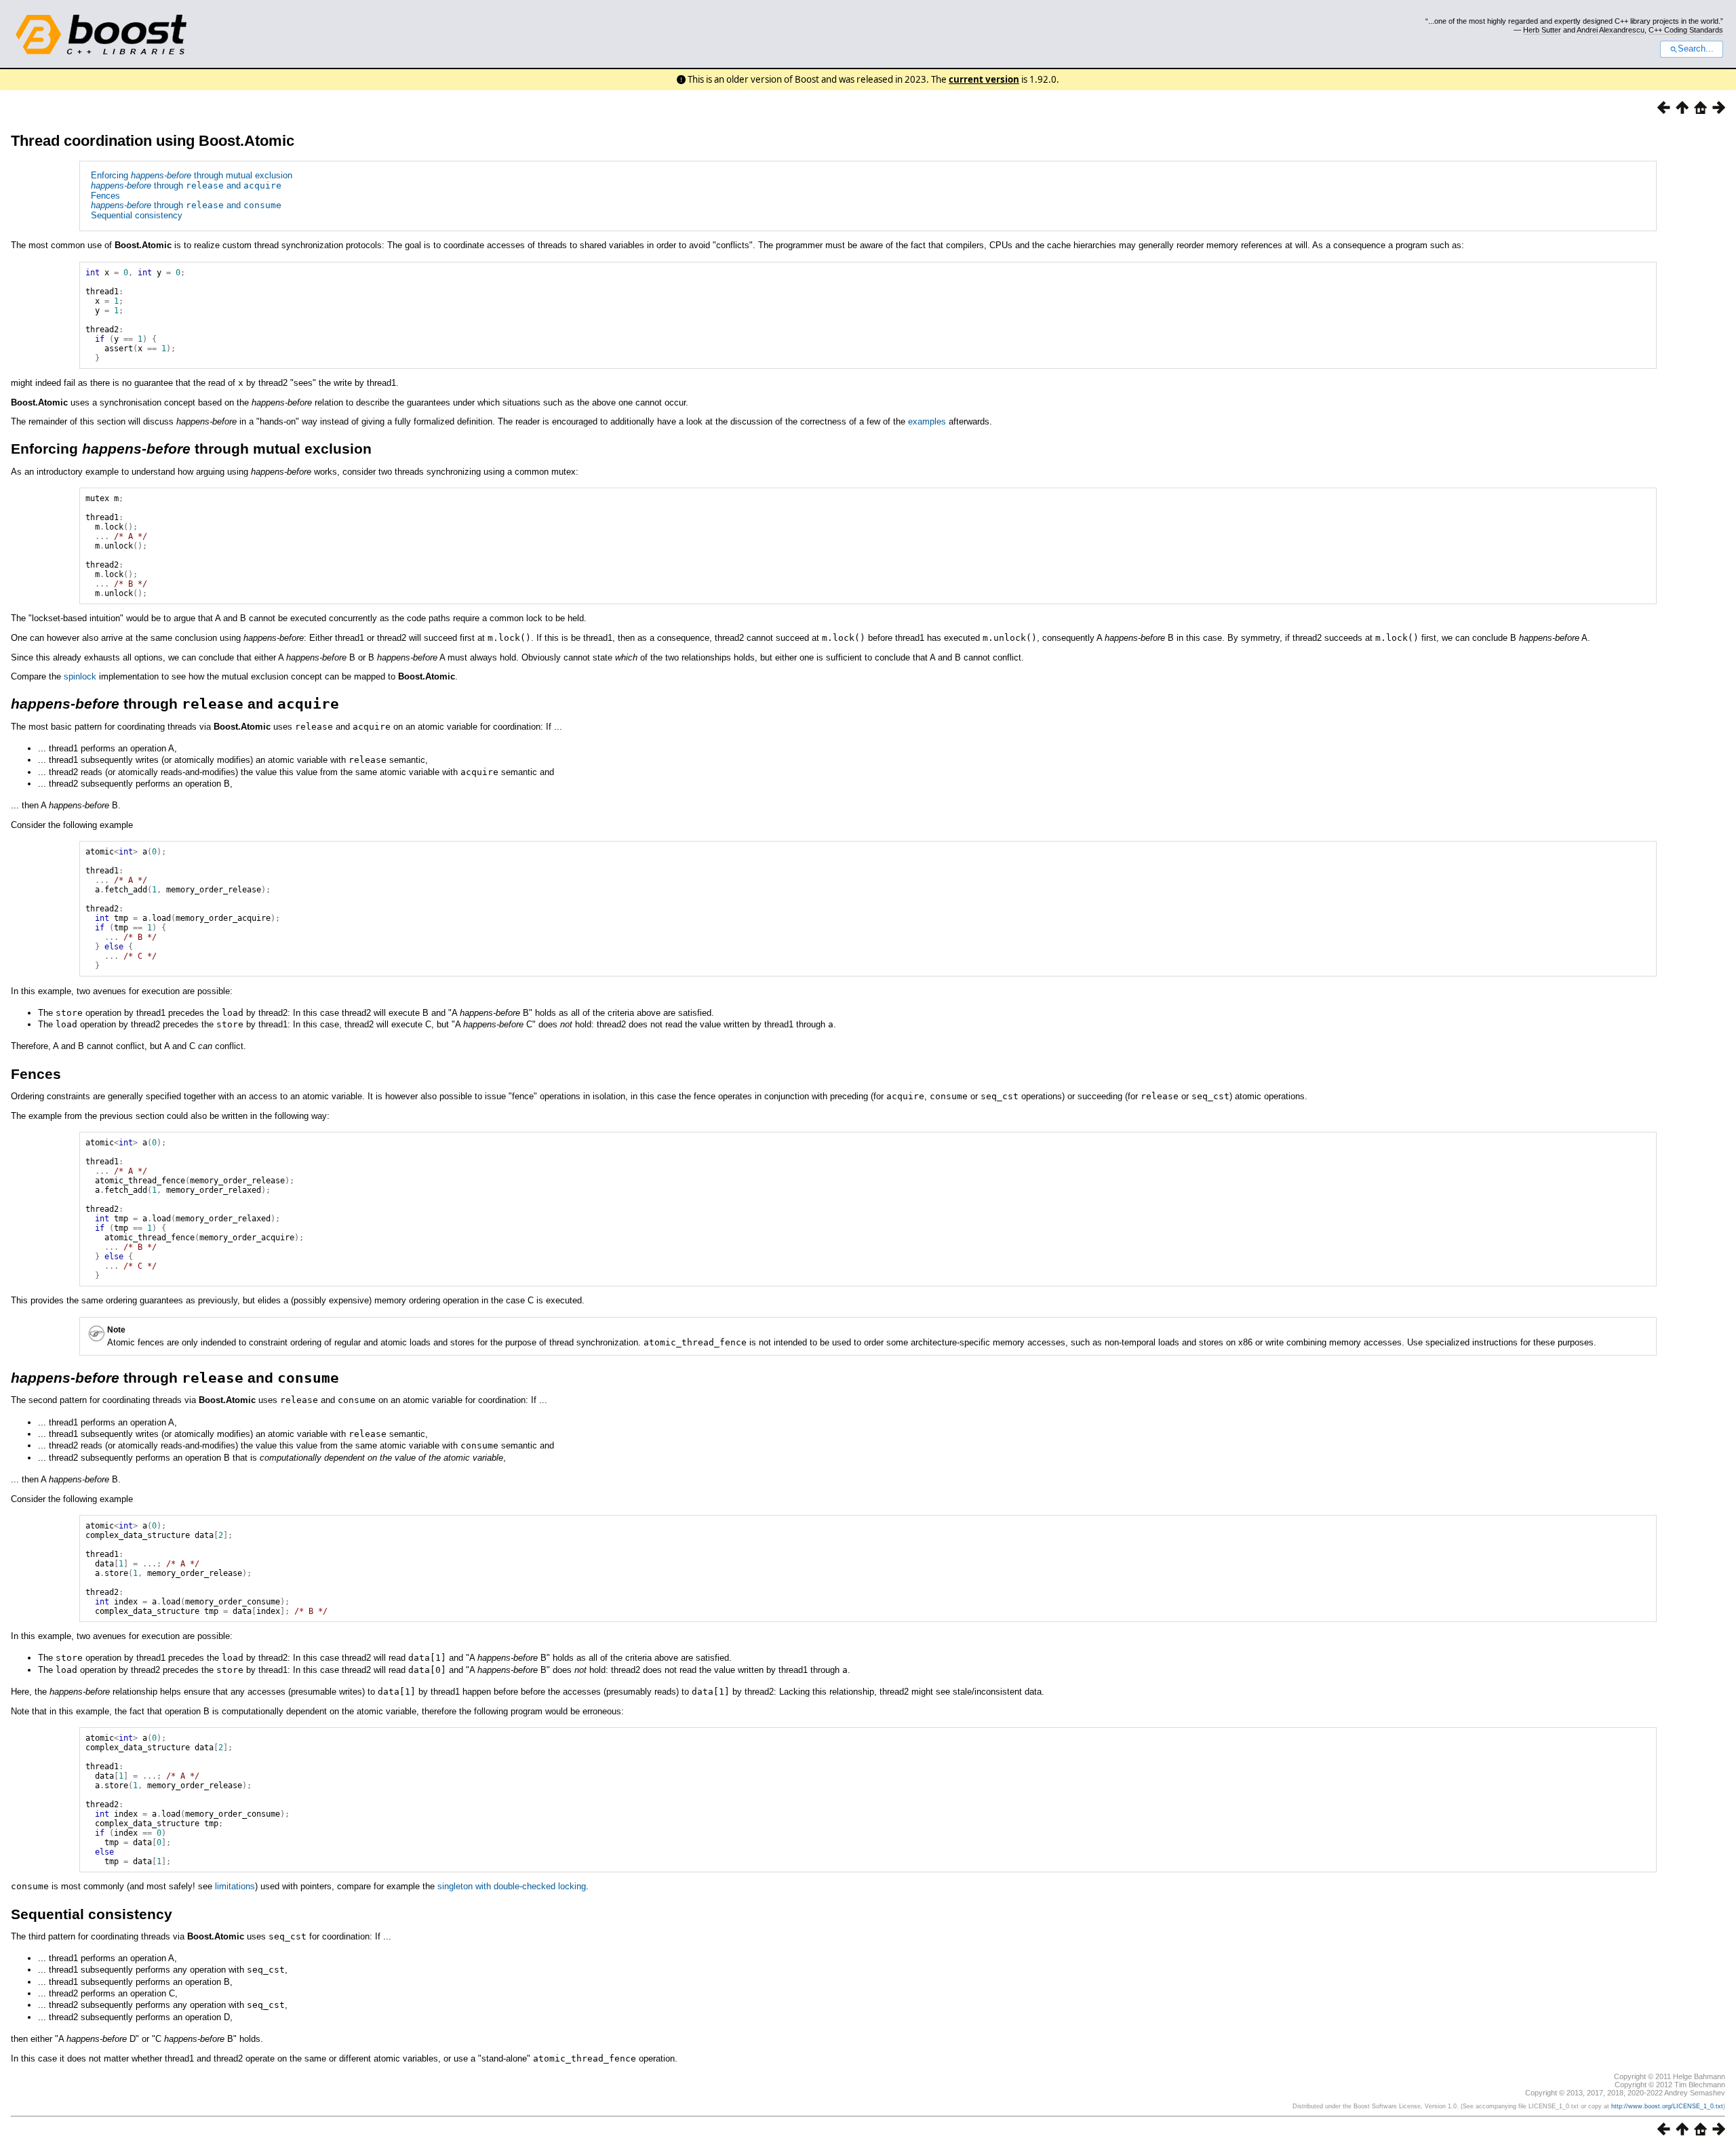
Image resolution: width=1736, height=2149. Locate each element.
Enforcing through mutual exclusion (192, 175)
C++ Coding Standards (1686, 30)
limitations (235, 1886)
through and (186, 185)
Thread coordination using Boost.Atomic (153, 141)
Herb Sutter (1542, 30)
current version (984, 79)
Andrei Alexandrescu (1611, 30)
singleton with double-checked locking (512, 1886)
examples (927, 421)
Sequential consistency (137, 215)
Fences (105, 196)
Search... (1696, 49)
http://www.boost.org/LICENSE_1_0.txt (1667, 2106)
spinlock (80, 676)
